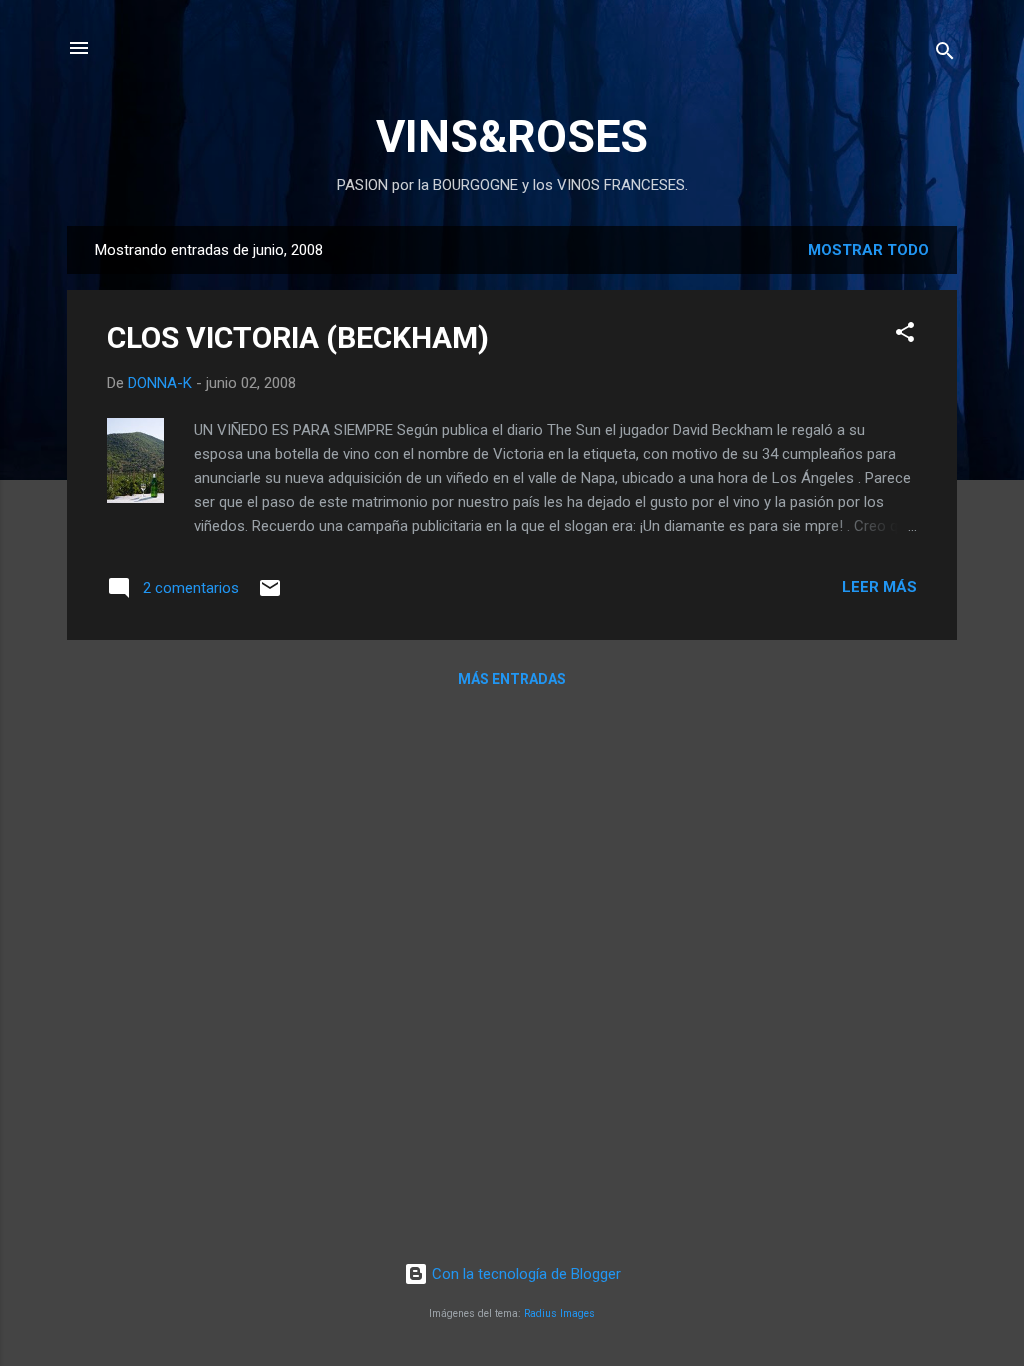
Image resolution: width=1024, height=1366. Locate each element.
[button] (905, 335)
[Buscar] (945, 54)
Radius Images (559, 1313)
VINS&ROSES (512, 136)
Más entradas (512, 679)
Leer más (879, 587)
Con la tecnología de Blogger (524, 1274)
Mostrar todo (868, 250)
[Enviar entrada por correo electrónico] (270, 595)
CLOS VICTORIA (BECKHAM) (298, 337)
